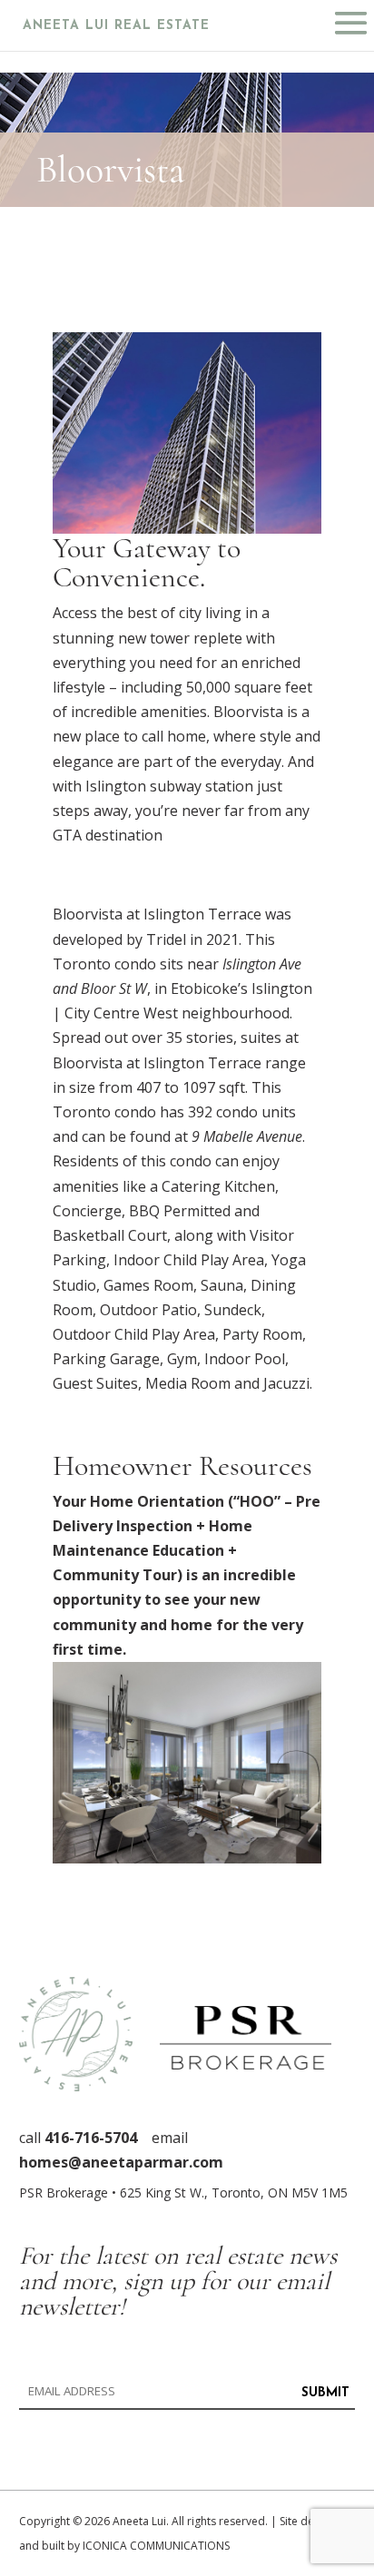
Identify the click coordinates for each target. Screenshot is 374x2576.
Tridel (166, 939)
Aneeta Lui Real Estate (116, 26)
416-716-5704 (91, 2138)
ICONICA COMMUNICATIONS (156, 2546)
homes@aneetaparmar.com (121, 2162)
